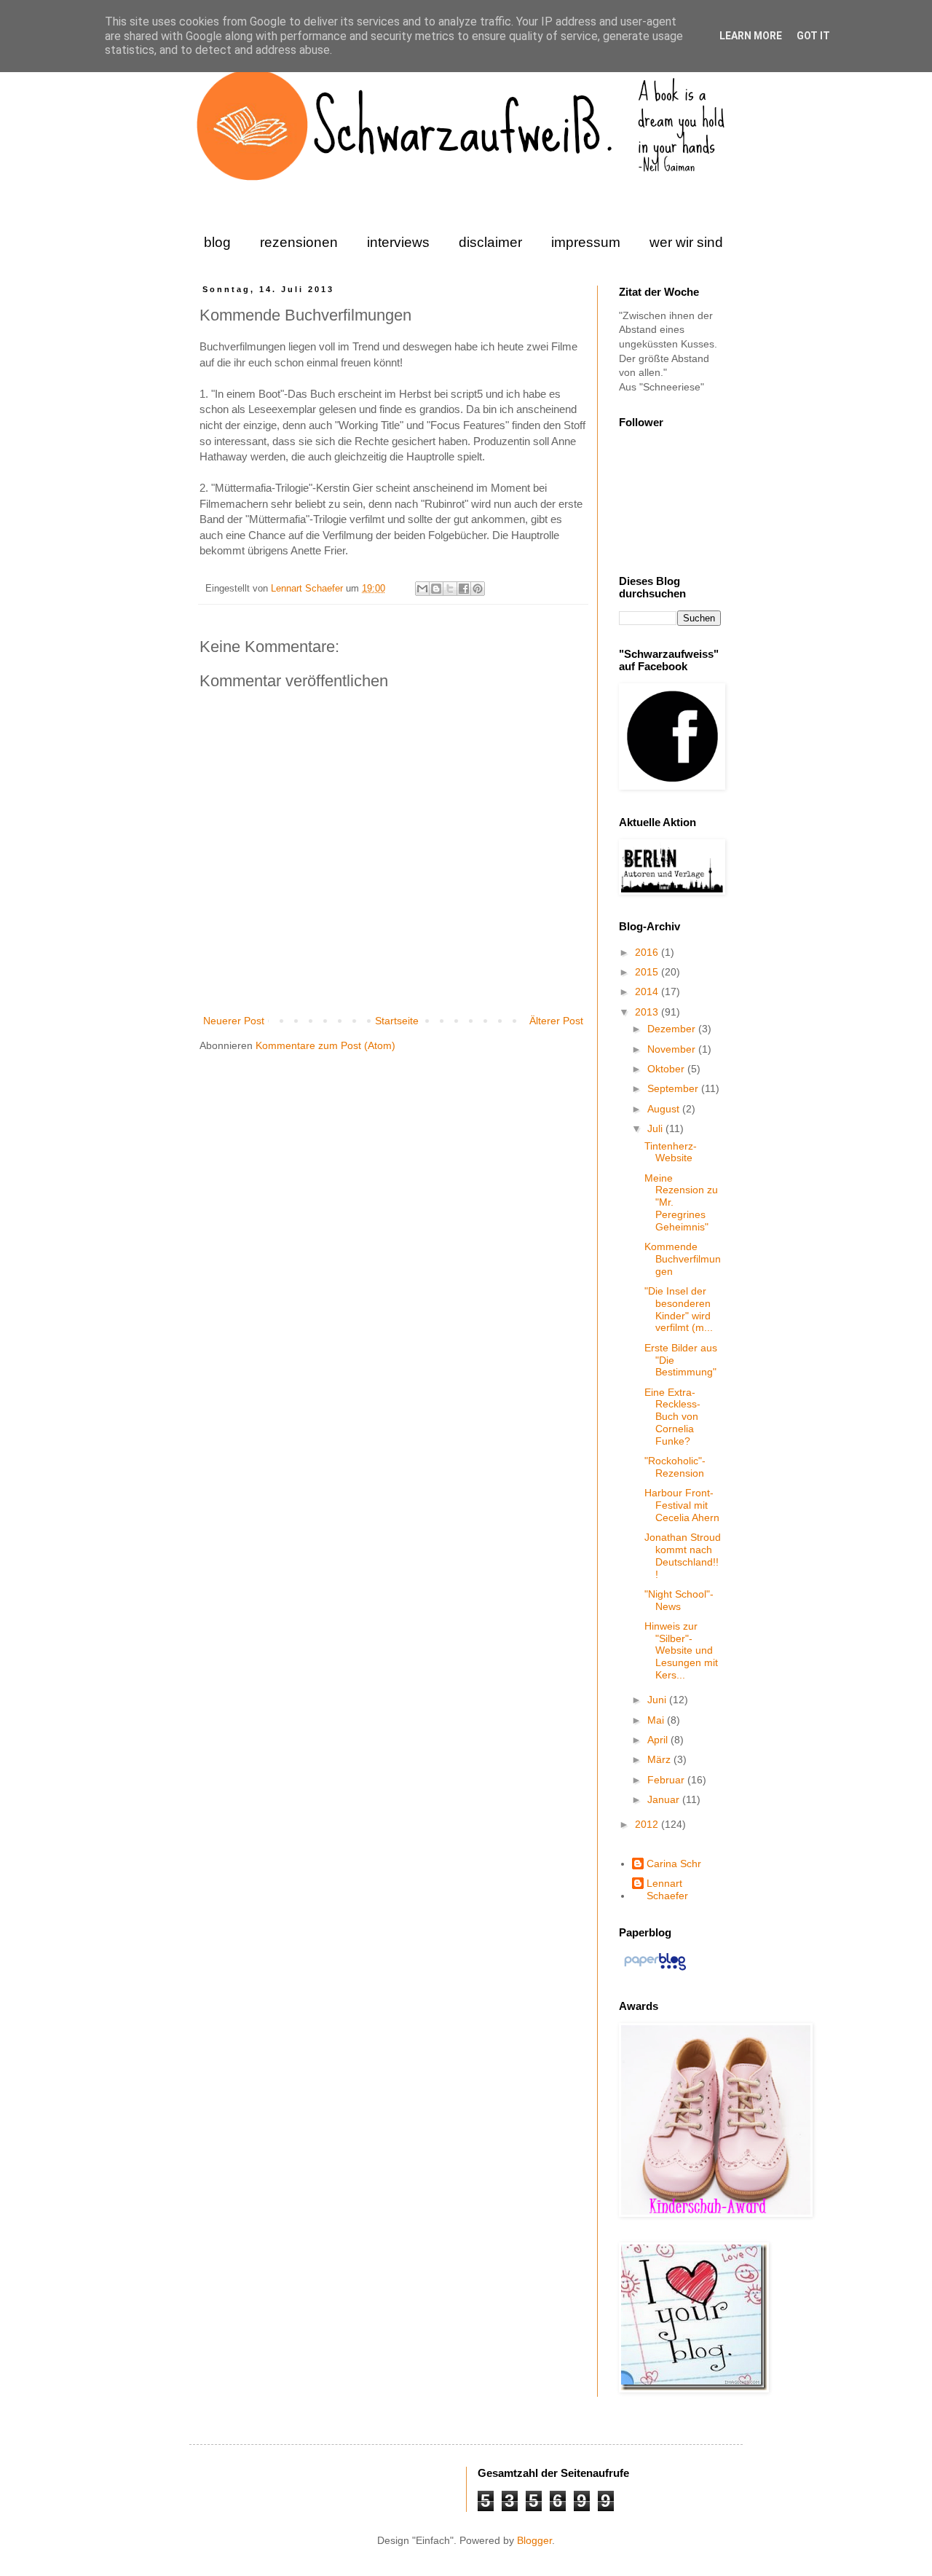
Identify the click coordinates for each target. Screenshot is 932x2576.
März (660, 1759)
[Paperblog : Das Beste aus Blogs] (655, 1970)
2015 (648, 972)
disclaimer (490, 242)
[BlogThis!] (436, 589)
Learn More (751, 36)
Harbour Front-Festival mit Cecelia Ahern (682, 1505)
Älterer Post (556, 1021)
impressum (586, 242)
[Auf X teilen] (450, 589)
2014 (648, 991)
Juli (656, 1128)
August (665, 1109)
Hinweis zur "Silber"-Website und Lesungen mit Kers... (681, 1650)
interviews (398, 242)
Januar (665, 1799)
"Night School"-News (679, 1600)
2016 (648, 952)
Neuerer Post (234, 1021)
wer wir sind (686, 242)
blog (217, 242)
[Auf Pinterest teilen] (478, 589)
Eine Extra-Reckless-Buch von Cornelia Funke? (672, 1417)
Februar (667, 1780)
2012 (648, 1824)
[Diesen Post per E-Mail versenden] (422, 589)
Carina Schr (674, 1864)
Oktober (667, 1069)
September (674, 1088)
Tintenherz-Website (671, 1152)
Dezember (673, 1029)
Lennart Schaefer (308, 589)
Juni (658, 1700)
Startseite (397, 1021)
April (659, 1740)
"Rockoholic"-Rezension (675, 1467)
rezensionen (299, 242)
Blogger (534, 2540)
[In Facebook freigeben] (464, 589)
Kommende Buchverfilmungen (683, 1259)
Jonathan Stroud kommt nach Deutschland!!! (683, 1555)
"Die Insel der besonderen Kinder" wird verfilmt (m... (679, 1309)
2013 (648, 1012)
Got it (813, 36)
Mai (657, 1720)
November (673, 1049)
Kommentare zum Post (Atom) (325, 1045)
